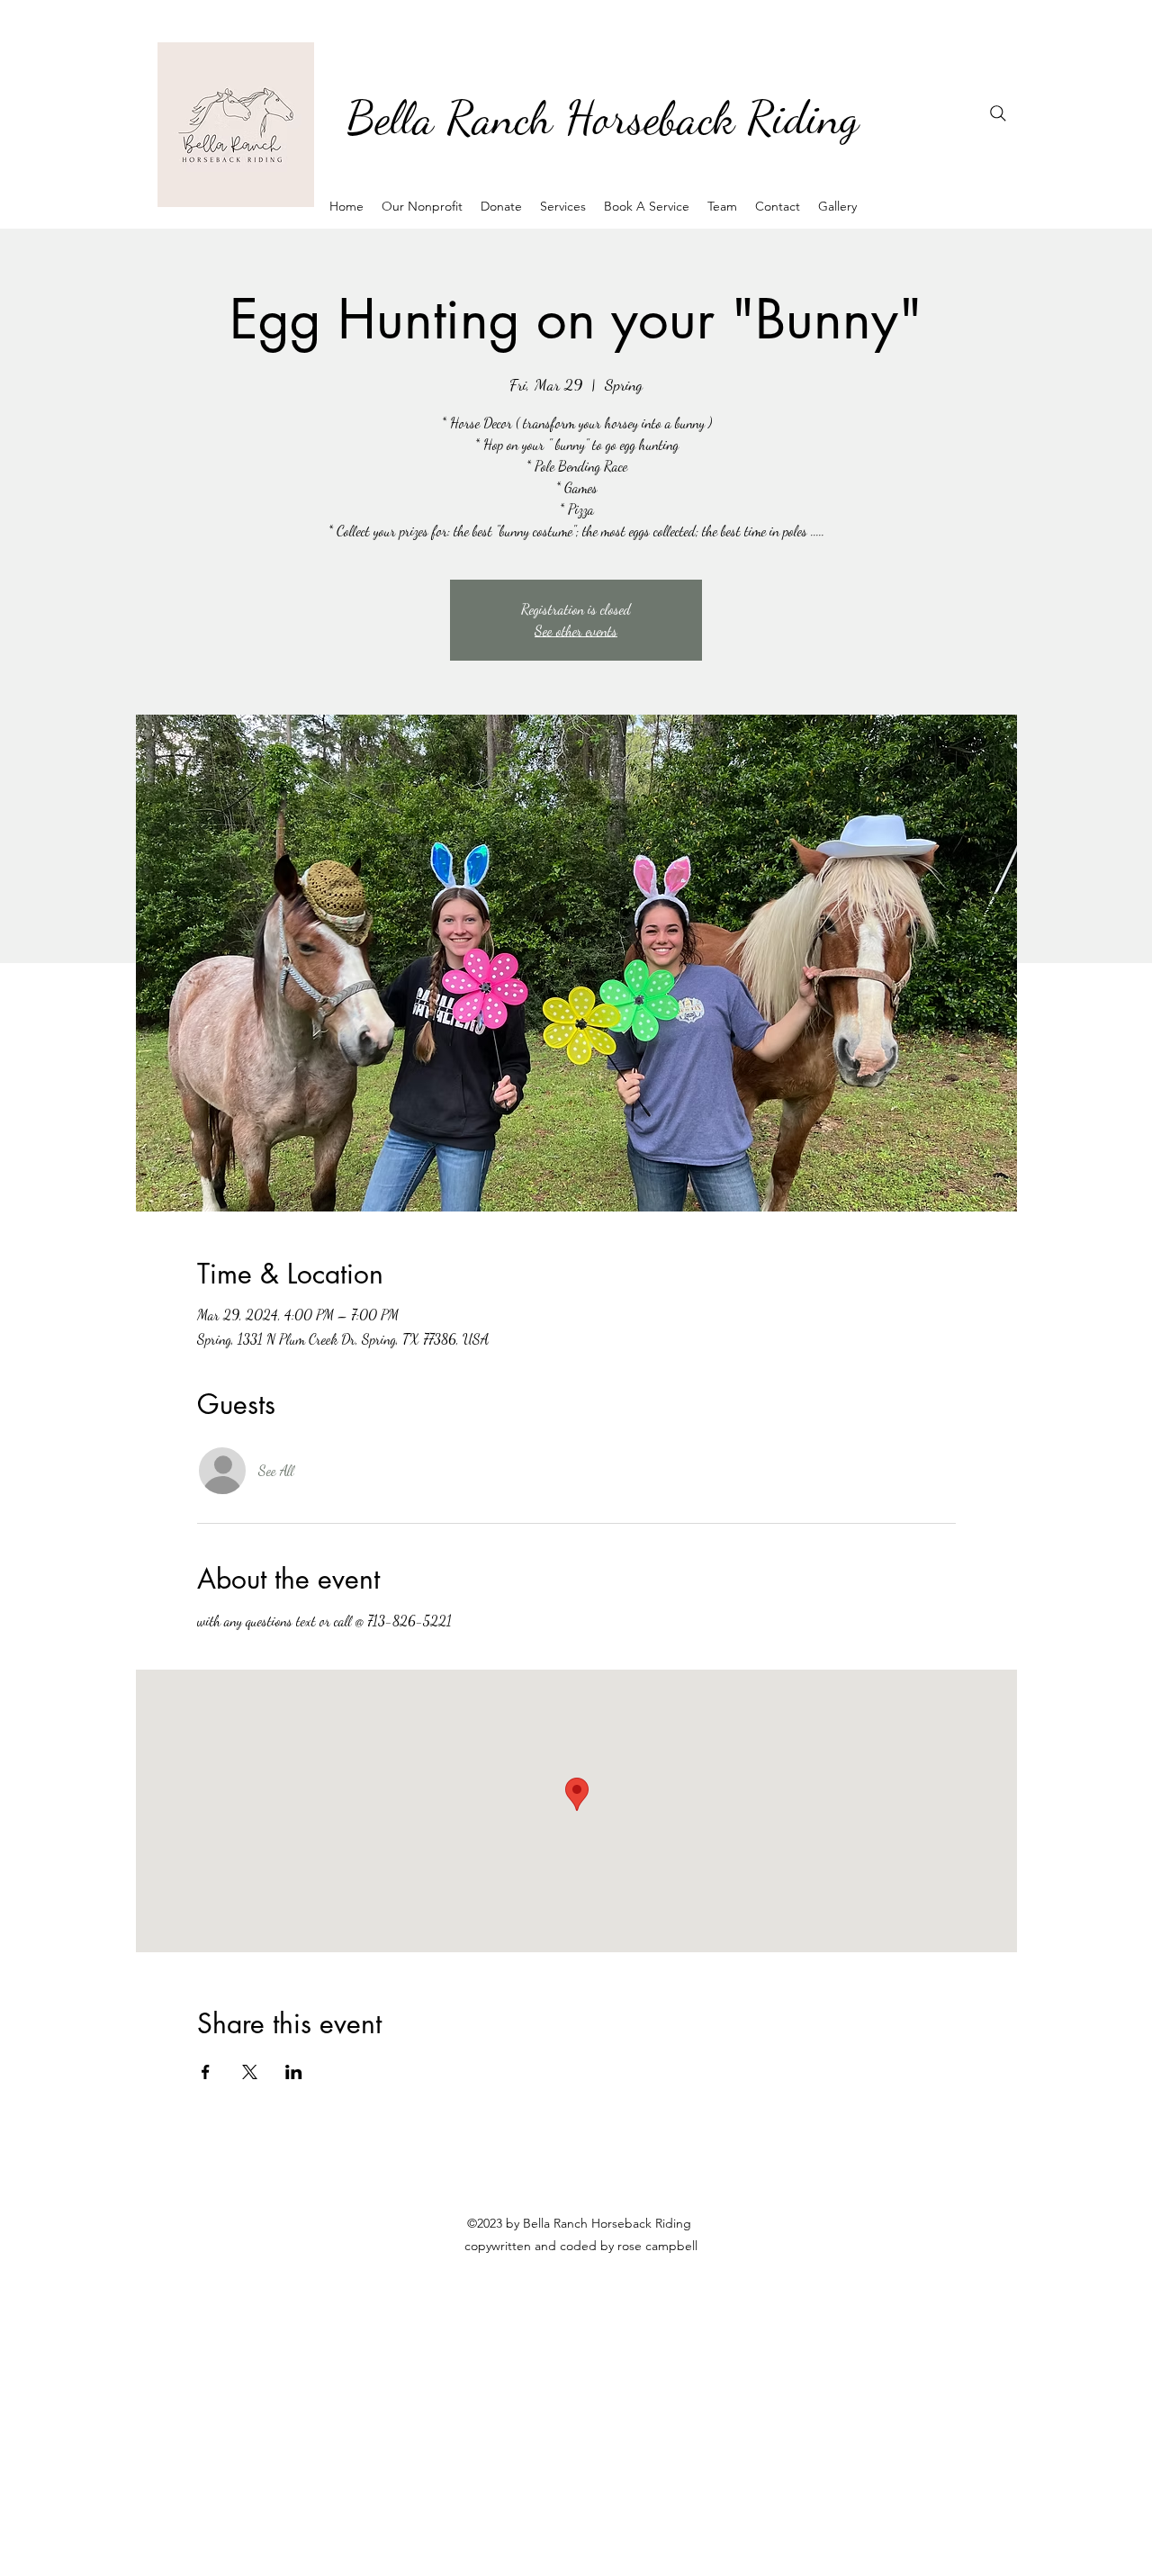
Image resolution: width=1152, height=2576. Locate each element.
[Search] (998, 113)
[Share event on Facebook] (206, 2072)
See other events (576, 630)
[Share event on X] (250, 2072)
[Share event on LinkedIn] (294, 2072)
